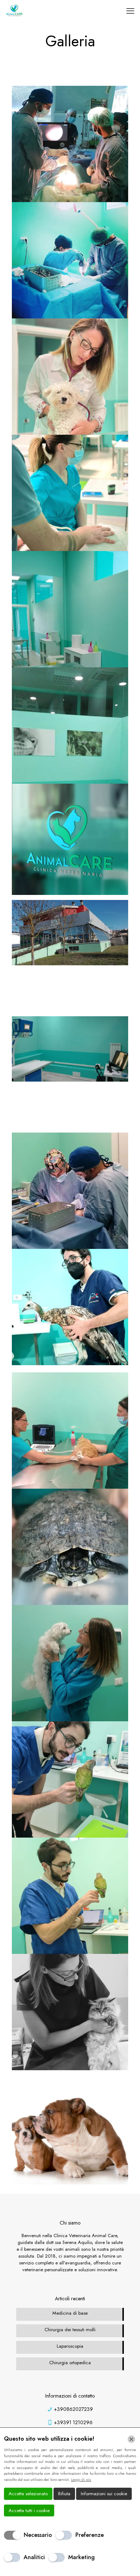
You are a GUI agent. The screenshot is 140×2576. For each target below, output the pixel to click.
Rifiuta (64, 2494)
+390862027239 (73, 2409)
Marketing (81, 2557)
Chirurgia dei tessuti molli (70, 2330)
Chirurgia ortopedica (70, 2363)
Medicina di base (70, 2313)
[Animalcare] (14, 11)
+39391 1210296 (73, 2422)
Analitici (34, 2557)
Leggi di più (81, 2479)
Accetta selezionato (28, 2494)
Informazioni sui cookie (104, 2494)
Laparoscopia (70, 2346)
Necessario (38, 2535)
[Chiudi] (131, 2439)
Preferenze (90, 2535)
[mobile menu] (130, 11)
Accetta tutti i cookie (29, 2510)
